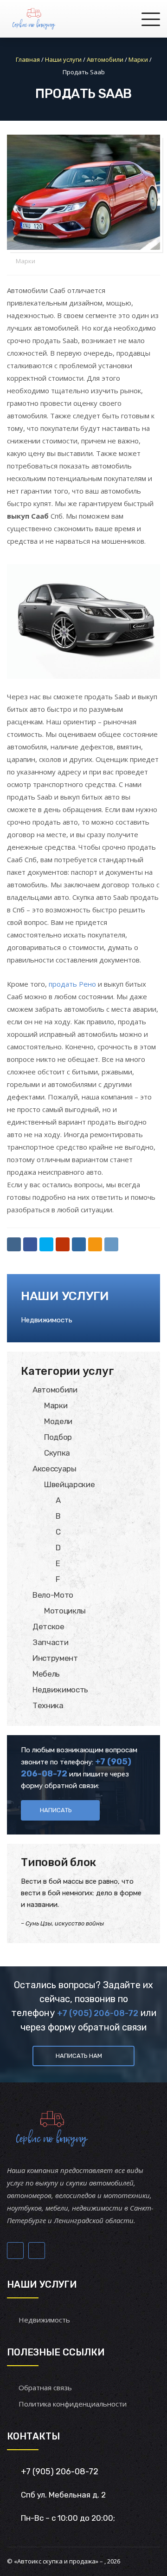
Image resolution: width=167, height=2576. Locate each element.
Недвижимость (47, 1320)
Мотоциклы (65, 1611)
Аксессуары (55, 1469)
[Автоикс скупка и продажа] (35, 19)
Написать (56, 1810)
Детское (48, 1626)
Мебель (46, 1674)
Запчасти (50, 1642)
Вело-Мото (53, 1595)
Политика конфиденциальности (73, 2404)
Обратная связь (45, 2387)
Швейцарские (69, 1484)
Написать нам (79, 2056)
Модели (58, 1421)
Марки (26, 261)
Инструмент (55, 1658)
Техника (48, 1705)
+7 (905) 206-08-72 (98, 2013)
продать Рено (72, 984)
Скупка (57, 1453)
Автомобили (55, 1390)
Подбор (58, 1437)
